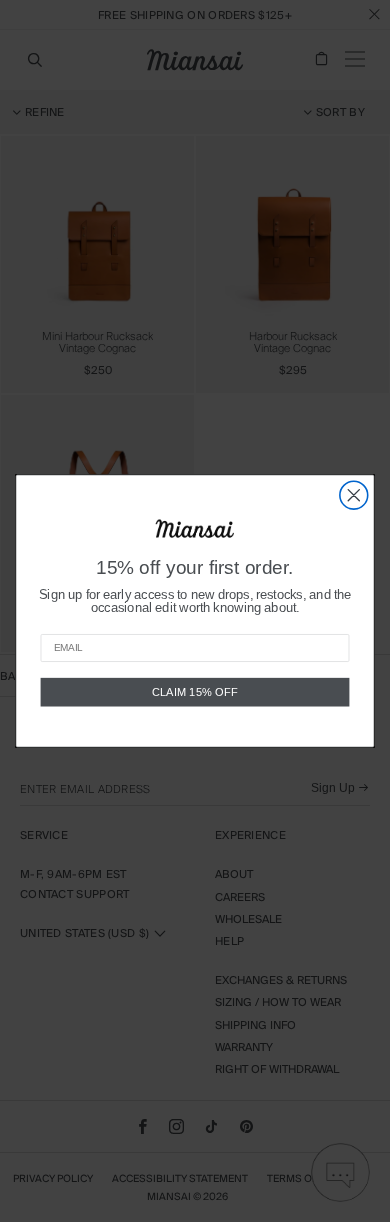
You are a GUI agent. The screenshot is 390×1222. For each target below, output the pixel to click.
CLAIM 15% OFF (195, 691)
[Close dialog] (354, 495)
